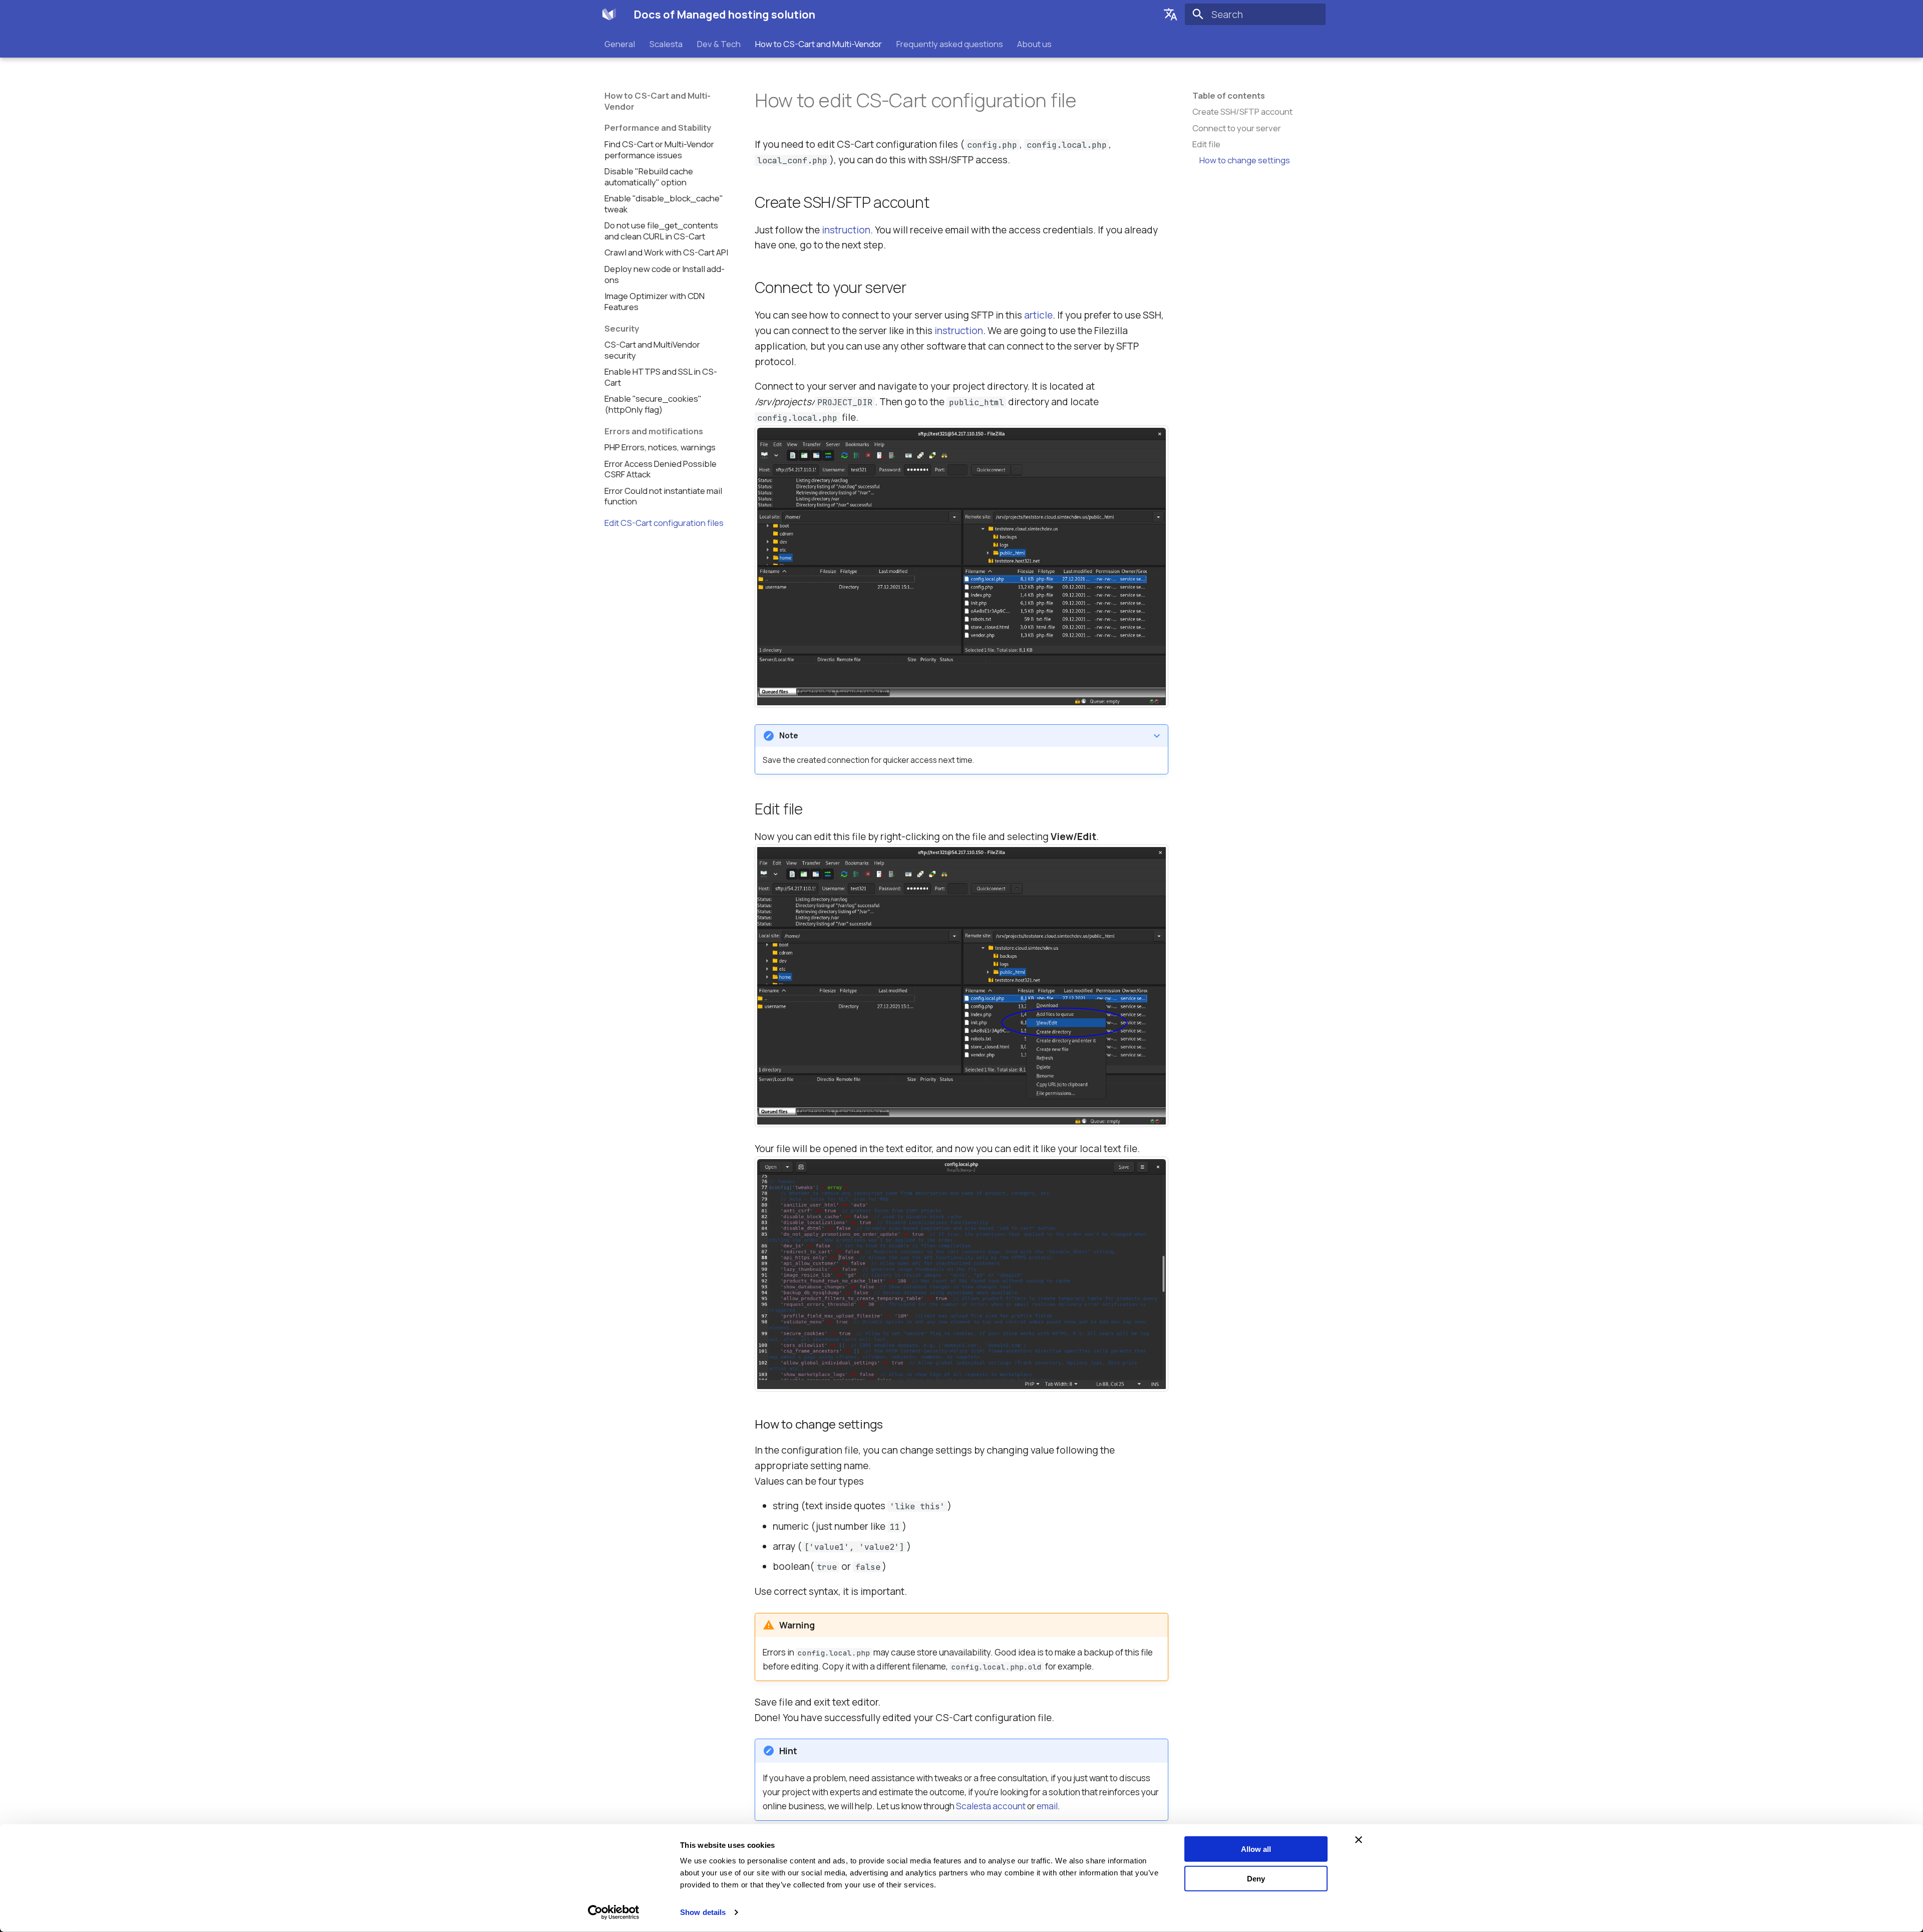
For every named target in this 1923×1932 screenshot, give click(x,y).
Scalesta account (991, 1806)
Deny (1256, 1878)
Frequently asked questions (949, 44)
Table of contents (1229, 96)
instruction (846, 230)
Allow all (1256, 1849)
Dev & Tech (719, 44)
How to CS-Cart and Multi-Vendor (819, 44)
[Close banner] (1359, 1840)
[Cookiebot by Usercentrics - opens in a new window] (614, 1912)
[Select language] (1171, 15)
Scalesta (666, 44)
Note (789, 736)
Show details (703, 1912)
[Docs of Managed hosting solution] (609, 14)
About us (1034, 44)
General (620, 44)
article (1038, 315)
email (1047, 1806)
